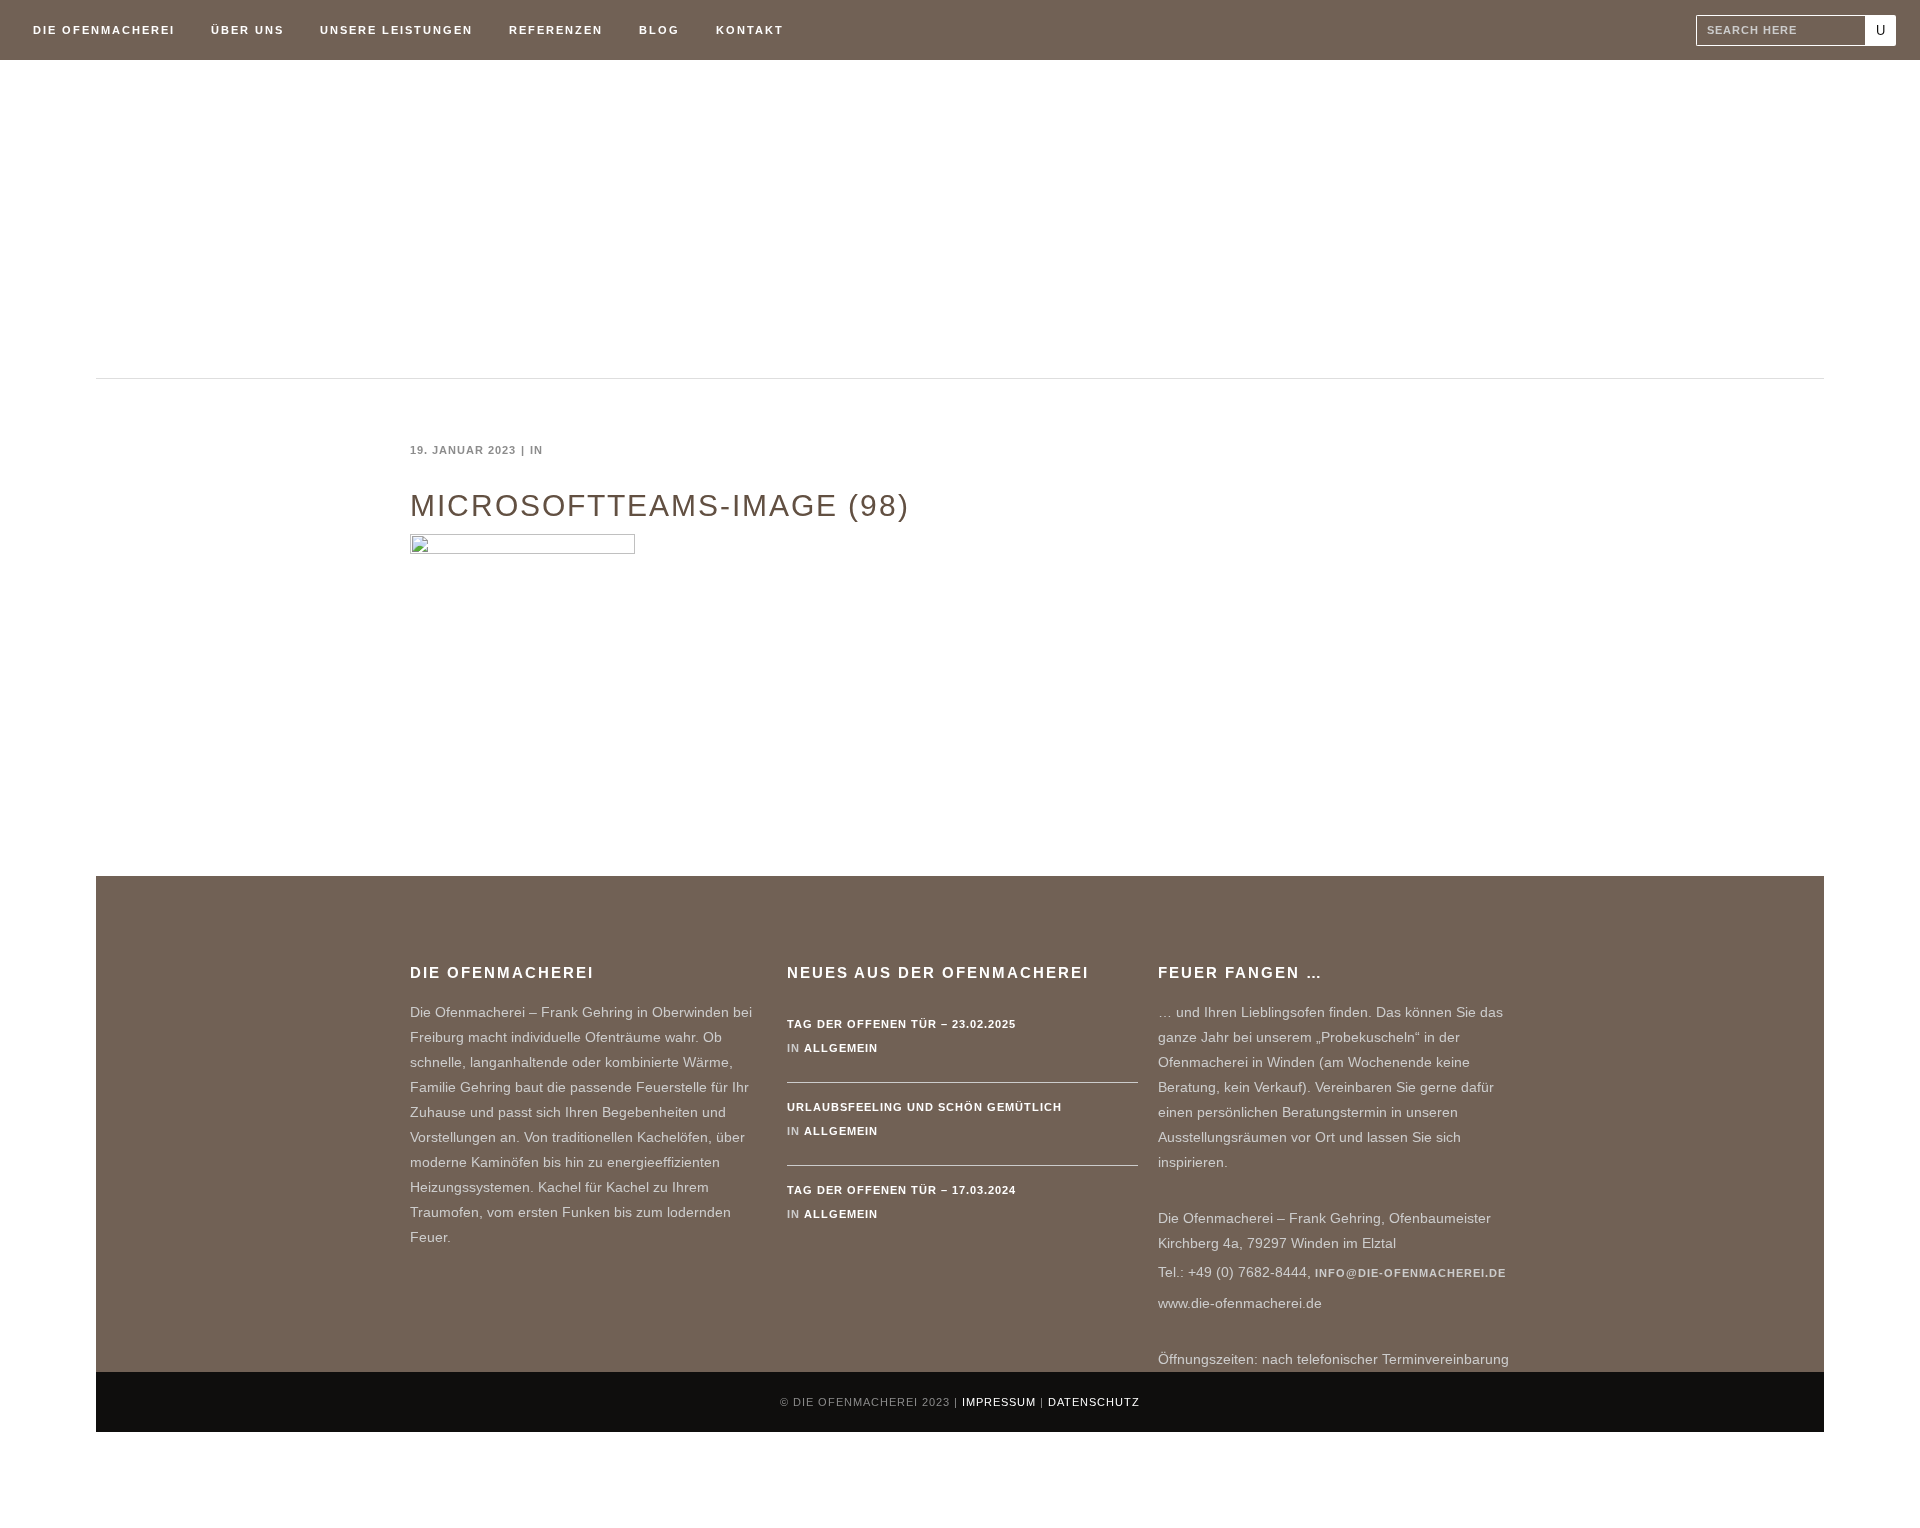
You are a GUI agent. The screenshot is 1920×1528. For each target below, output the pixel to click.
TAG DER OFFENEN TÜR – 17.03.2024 (901, 1190)
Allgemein (841, 1048)
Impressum (999, 1402)
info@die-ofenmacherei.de (1410, 1273)
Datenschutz (1094, 1402)
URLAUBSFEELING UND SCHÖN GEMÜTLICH (924, 1107)
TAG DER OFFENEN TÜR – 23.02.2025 (901, 1024)
